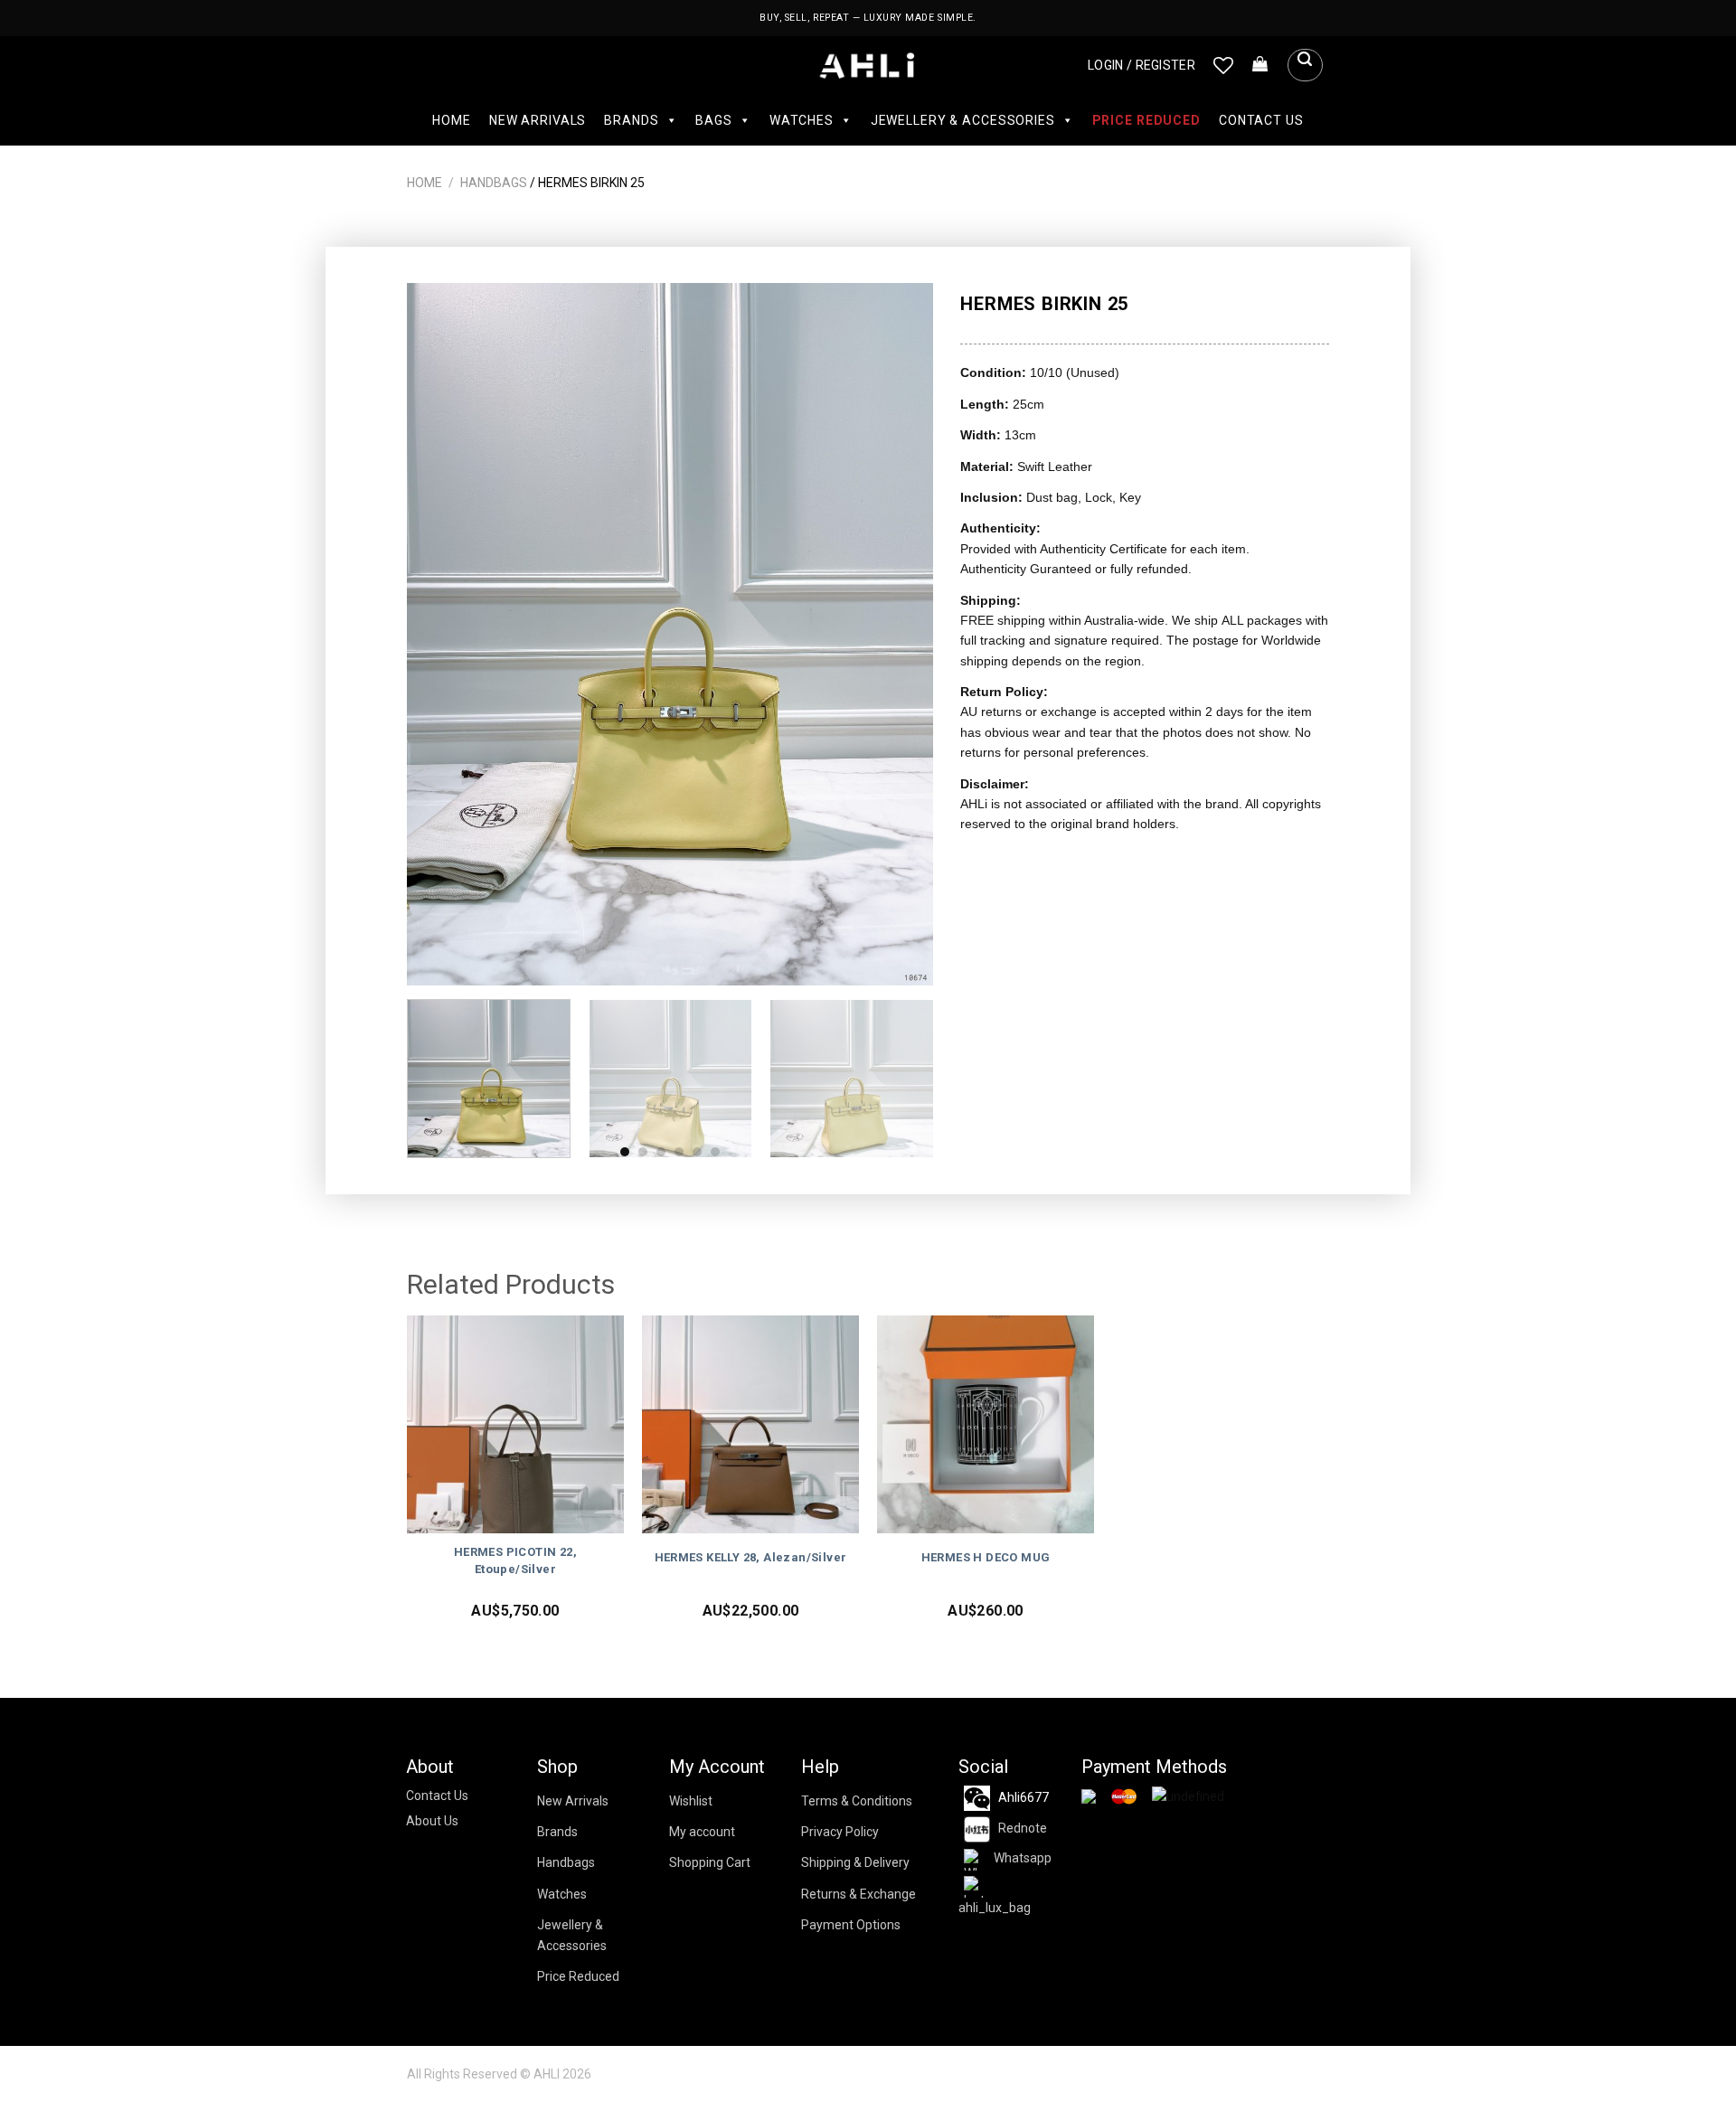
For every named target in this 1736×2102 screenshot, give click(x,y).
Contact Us (1261, 120)
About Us (432, 1821)
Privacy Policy (840, 1832)
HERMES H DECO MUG (986, 1557)
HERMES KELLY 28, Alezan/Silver (751, 1557)
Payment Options (851, 1925)
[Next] (901, 634)
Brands (631, 120)
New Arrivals (538, 120)
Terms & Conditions (857, 1801)
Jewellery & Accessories (963, 120)
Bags (713, 120)
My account (702, 1832)
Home (451, 120)
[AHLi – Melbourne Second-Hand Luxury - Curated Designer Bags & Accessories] (868, 66)
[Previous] (440, 634)
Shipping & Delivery (855, 1862)
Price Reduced (1146, 120)
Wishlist (691, 1801)
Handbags (494, 183)
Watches (802, 120)
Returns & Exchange (859, 1894)
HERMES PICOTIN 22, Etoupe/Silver (515, 1560)
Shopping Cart (710, 1862)
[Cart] (1260, 65)
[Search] (1305, 65)
